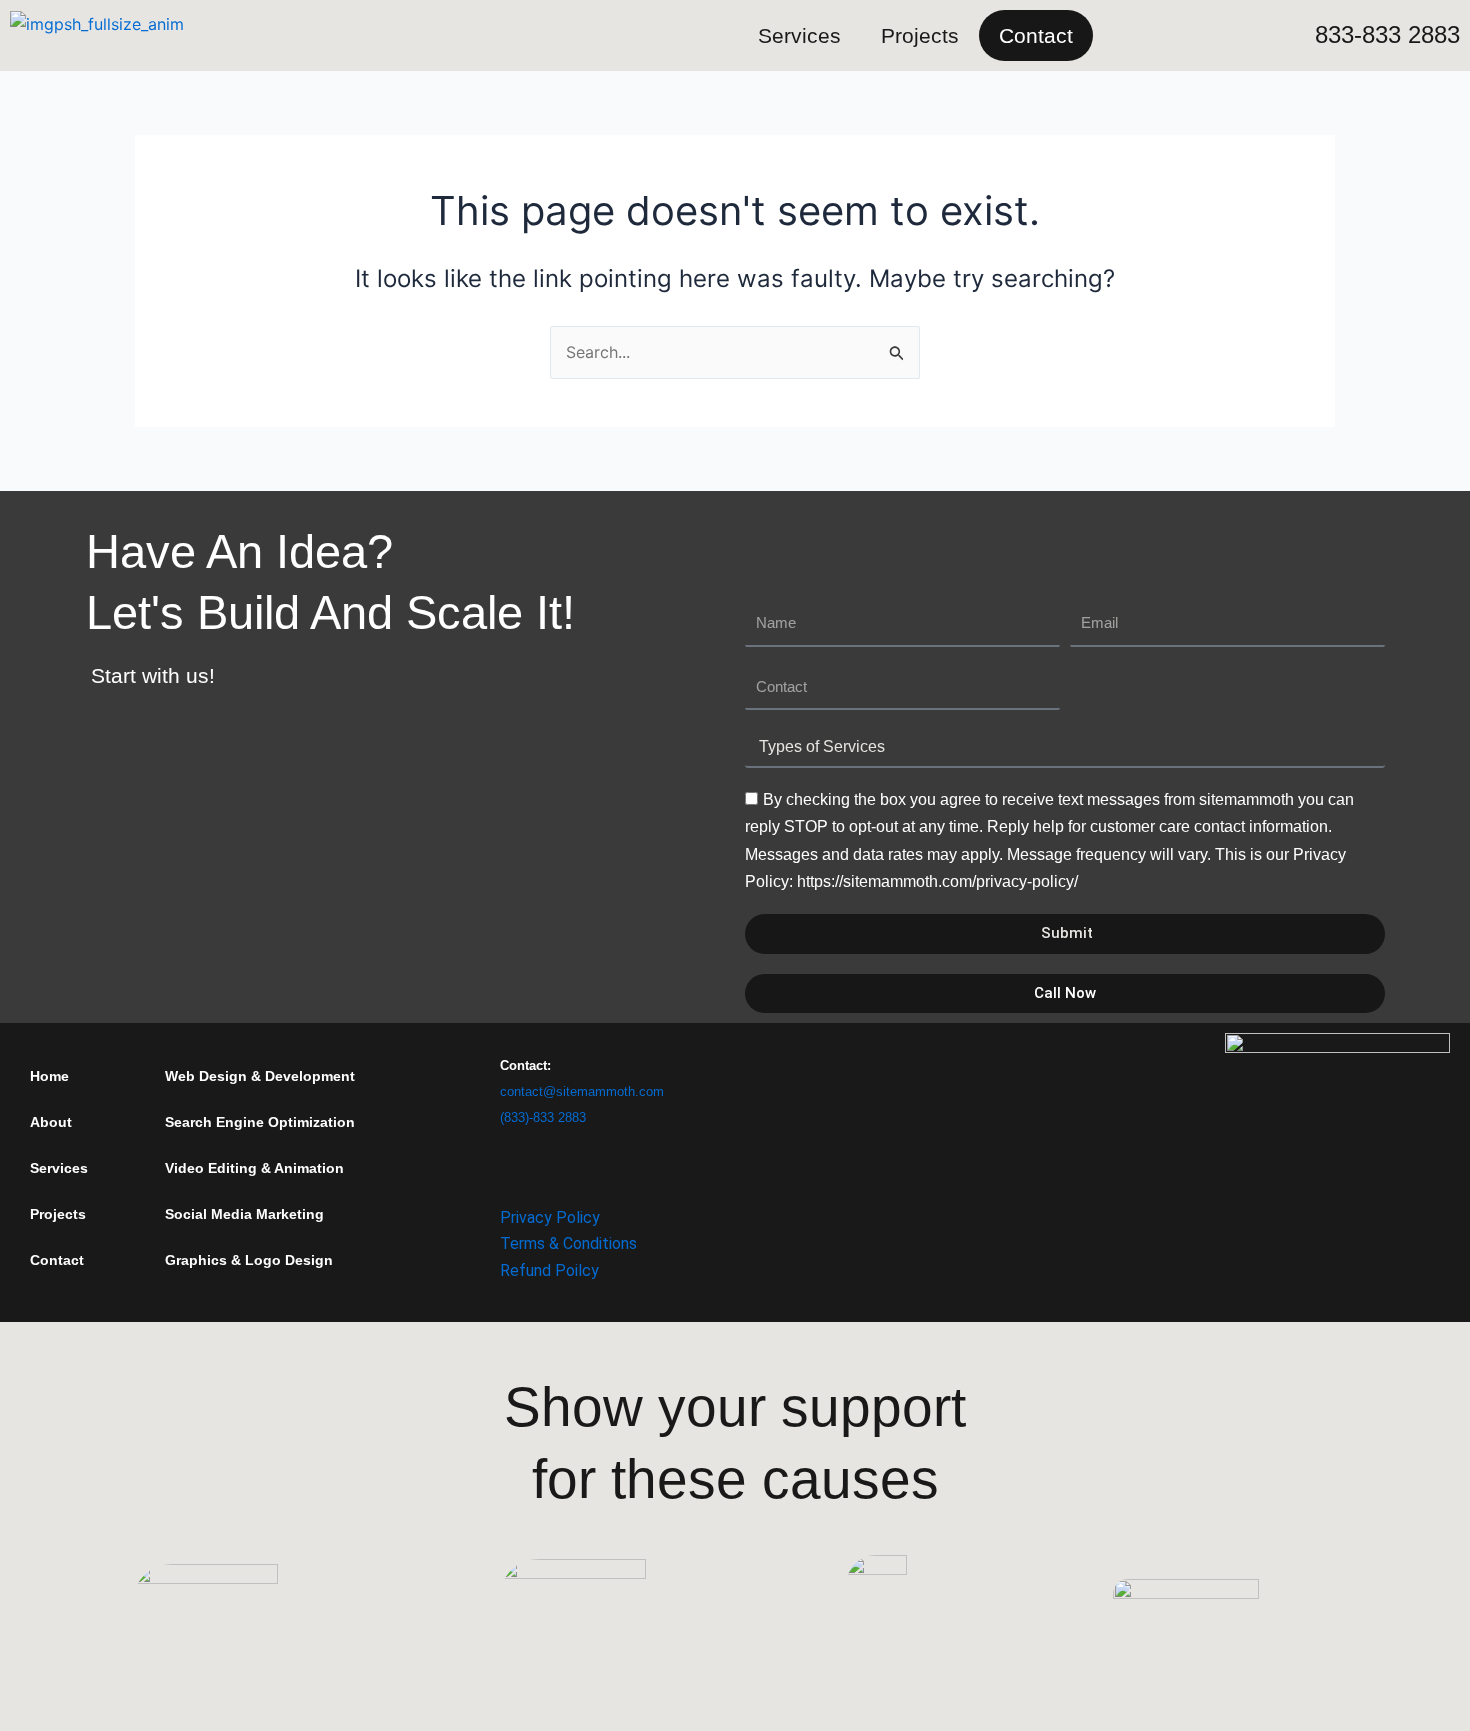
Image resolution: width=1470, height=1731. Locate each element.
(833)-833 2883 (543, 1117)
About (51, 1122)
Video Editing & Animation (254, 1168)
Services (799, 35)
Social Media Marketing (244, 1214)
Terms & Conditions (568, 1243)
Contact (1036, 35)
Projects (920, 35)
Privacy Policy (550, 1217)
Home (49, 1076)
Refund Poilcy (549, 1270)
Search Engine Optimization (260, 1122)
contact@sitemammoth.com (582, 1091)
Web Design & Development (260, 1076)
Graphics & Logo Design (249, 1260)
